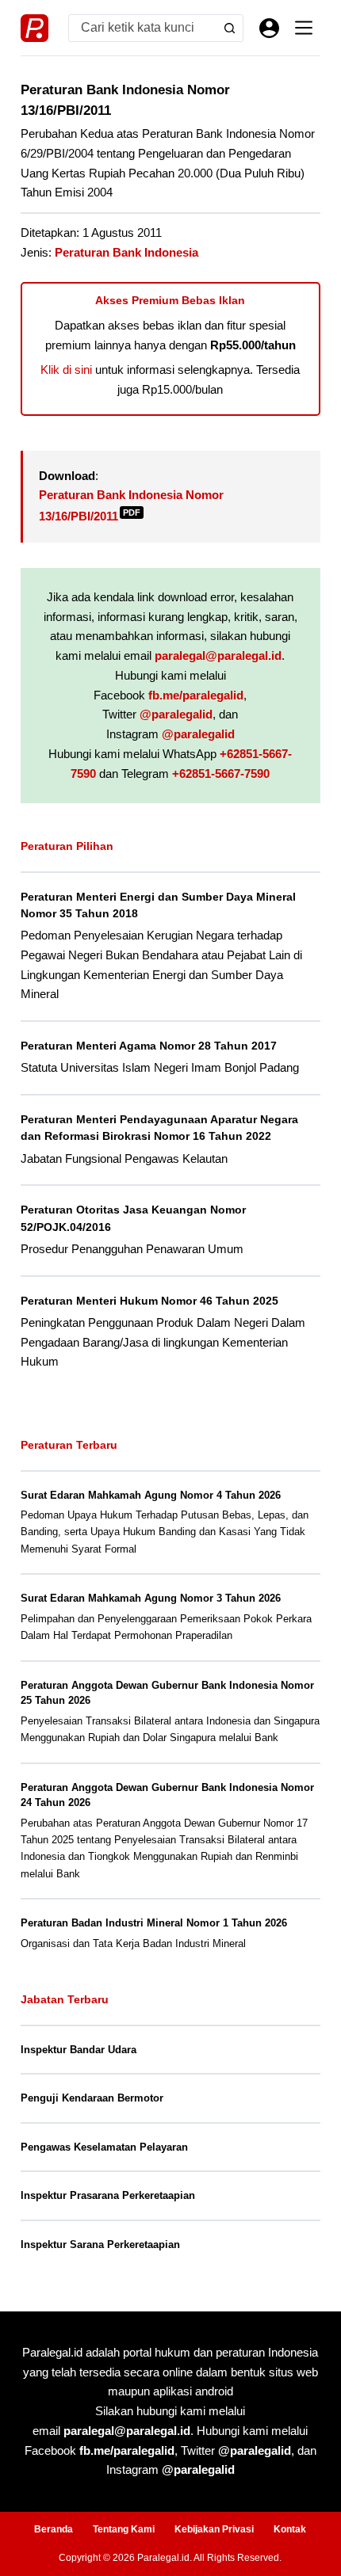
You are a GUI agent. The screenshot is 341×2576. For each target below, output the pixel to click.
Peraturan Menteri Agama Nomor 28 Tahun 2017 (149, 1046)
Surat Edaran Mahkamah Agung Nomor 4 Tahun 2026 (151, 1495)
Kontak (290, 2529)
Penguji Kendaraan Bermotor (92, 2098)
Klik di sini (66, 370)
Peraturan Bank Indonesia (126, 252)
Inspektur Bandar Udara (79, 2050)
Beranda (54, 2529)
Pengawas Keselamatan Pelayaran (104, 2147)
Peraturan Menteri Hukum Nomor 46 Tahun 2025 (149, 1301)
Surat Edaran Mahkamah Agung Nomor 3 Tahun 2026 (151, 1598)
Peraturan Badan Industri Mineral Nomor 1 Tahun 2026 (154, 1923)
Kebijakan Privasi (214, 2529)
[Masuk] (269, 28)
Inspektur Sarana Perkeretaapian (100, 2244)
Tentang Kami (124, 2529)
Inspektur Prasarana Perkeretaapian (108, 2195)
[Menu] (304, 28)
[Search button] (230, 28)
